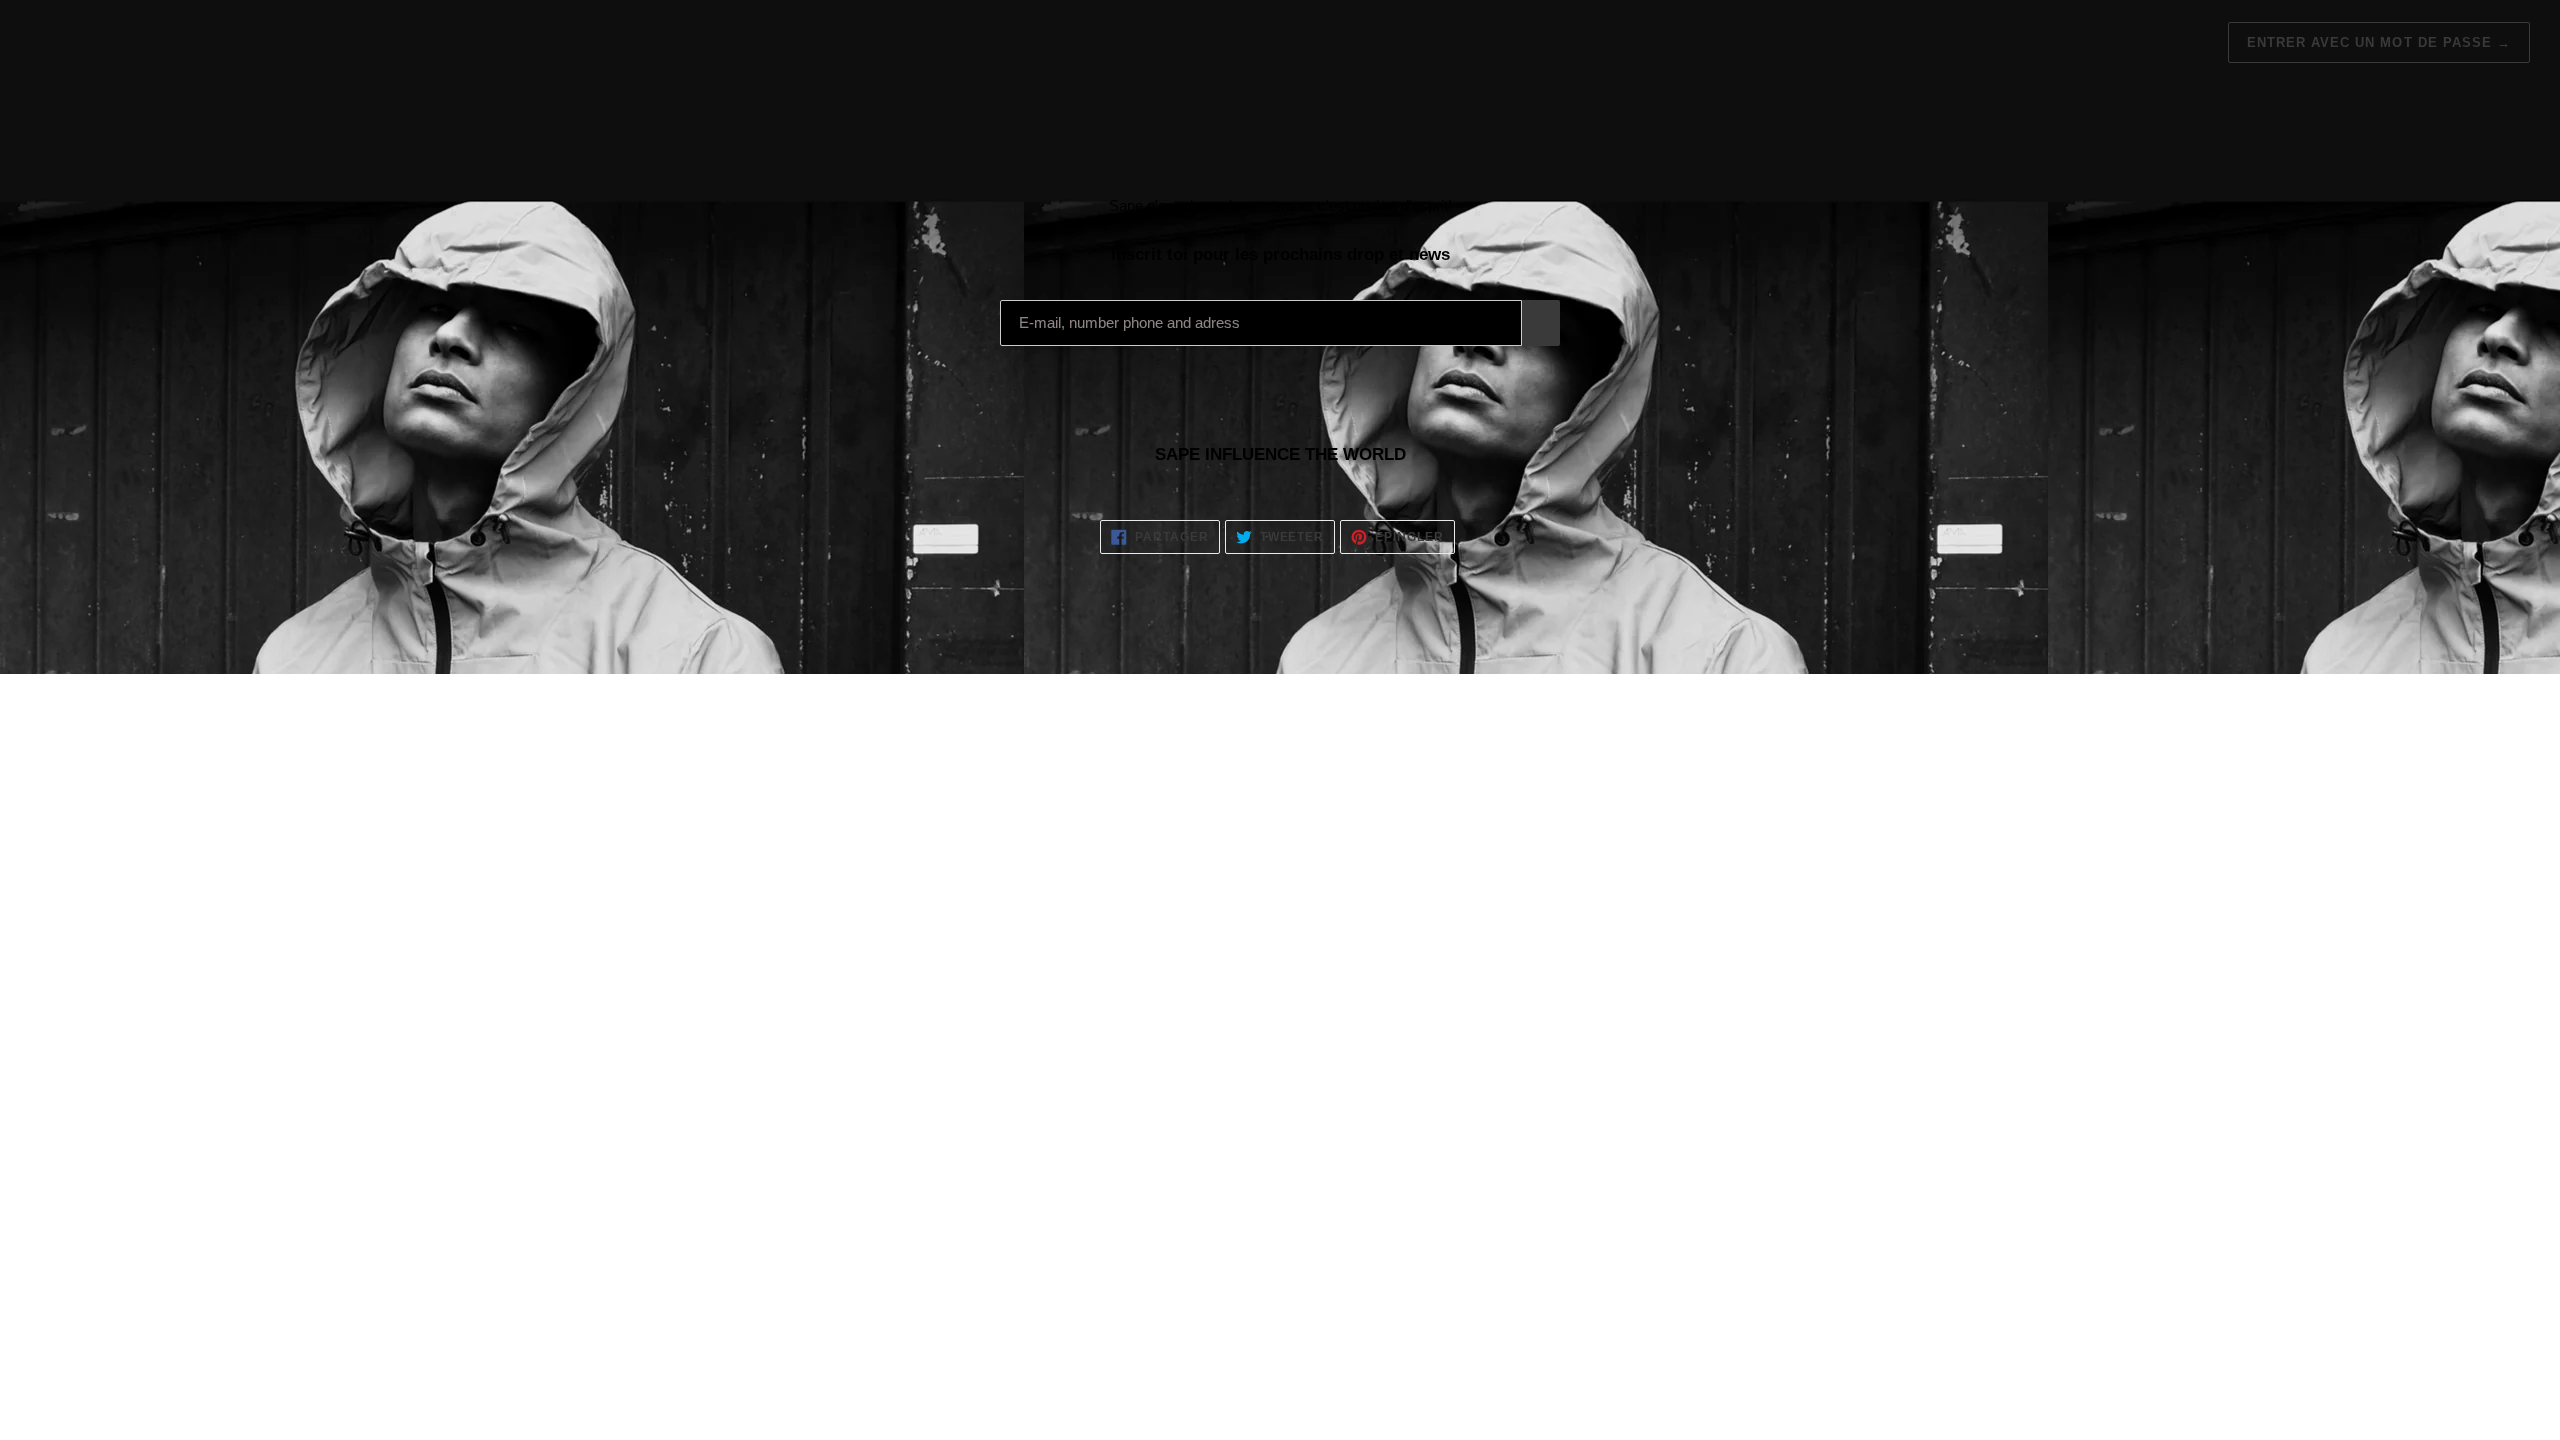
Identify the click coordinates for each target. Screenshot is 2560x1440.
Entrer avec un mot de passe (2379, 42)
